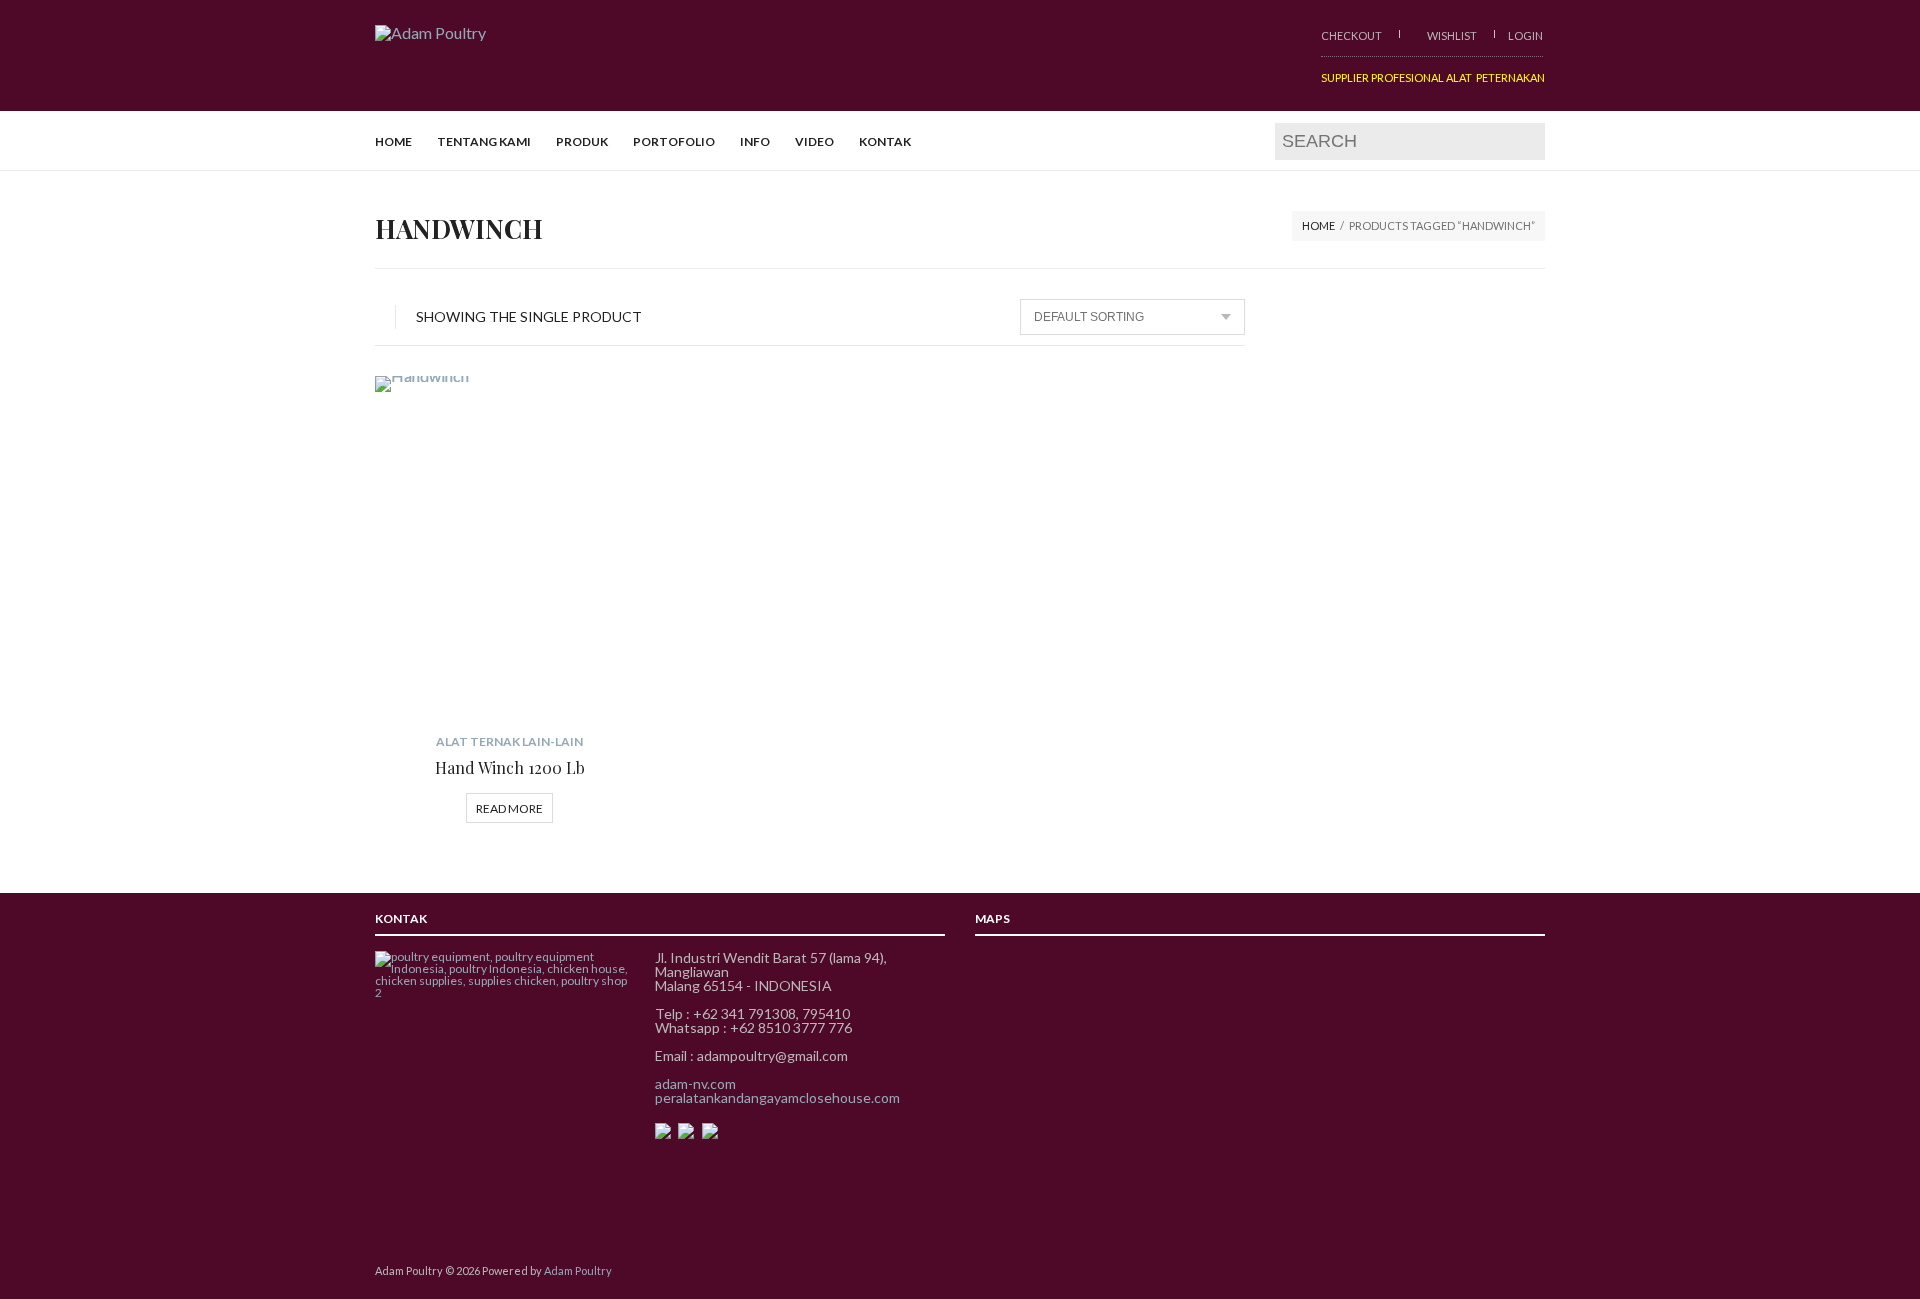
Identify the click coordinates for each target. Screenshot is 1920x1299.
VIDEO (814, 141)
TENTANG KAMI (484, 141)
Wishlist (1451, 35)
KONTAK (885, 141)
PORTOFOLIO (674, 141)
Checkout (1351, 35)
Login (1525, 35)
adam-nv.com (695, 1083)
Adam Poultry (578, 1270)
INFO (755, 141)
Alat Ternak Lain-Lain (509, 741)
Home (1318, 225)
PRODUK (582, 141)
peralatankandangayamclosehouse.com (777, 1097)
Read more (509, 808)
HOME (393, 141)
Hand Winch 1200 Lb (510, 767)
